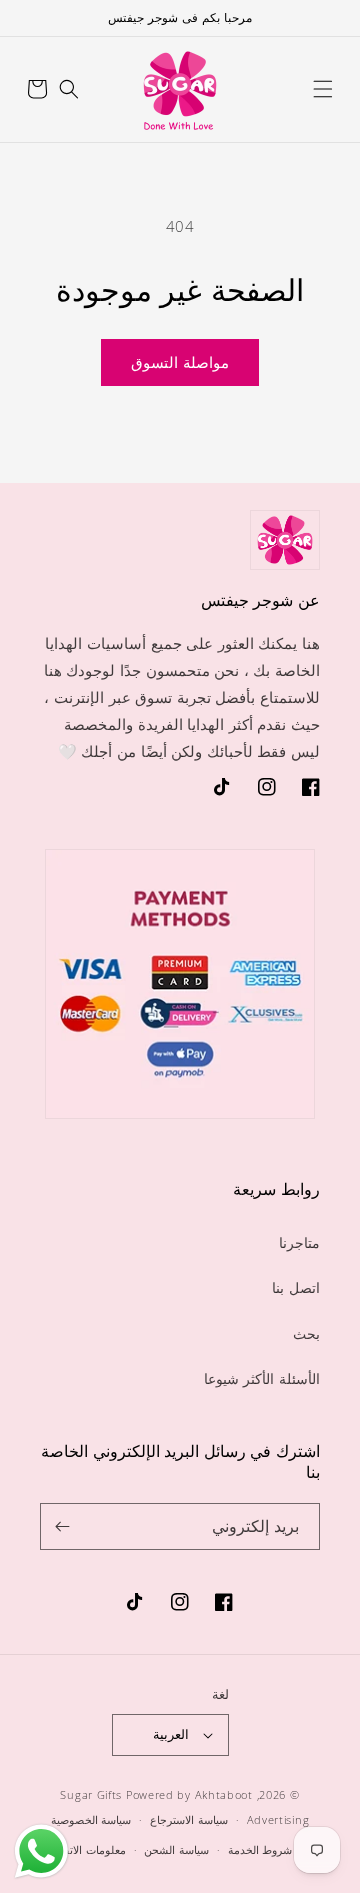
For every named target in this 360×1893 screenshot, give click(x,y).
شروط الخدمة (260, 1849)
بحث (306, 1333)
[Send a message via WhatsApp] (41, 1851)
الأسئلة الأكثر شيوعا (262, 1378)
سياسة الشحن (176, 1849)
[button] (323, 89)
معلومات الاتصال (87, 1849)
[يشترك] (63, 1526)
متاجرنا (299, 1242)
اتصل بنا (296, 1287)
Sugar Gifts (91, 1794)
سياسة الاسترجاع (189, 1819)
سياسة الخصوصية (91, 1819)
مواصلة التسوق (180, 362)
